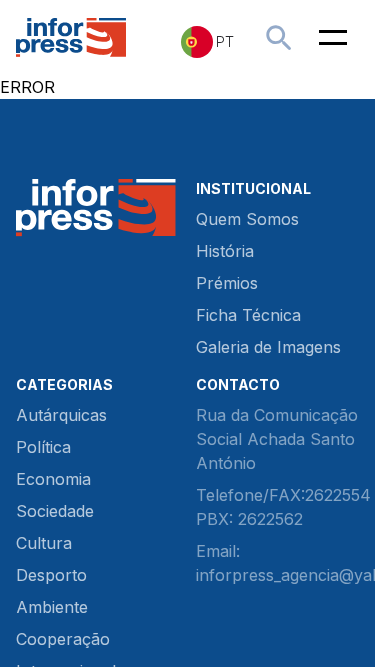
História (225, 251)
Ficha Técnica (248, 315)
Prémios (227, 283)
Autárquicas (61, 415)
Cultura (44, 543)
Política (43, 447)
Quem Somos (247, 219)
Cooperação (63, 639)
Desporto (51, 575)
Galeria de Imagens (268, 347)
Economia (53, 479)
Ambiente (52, 607)
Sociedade (55, 511)
